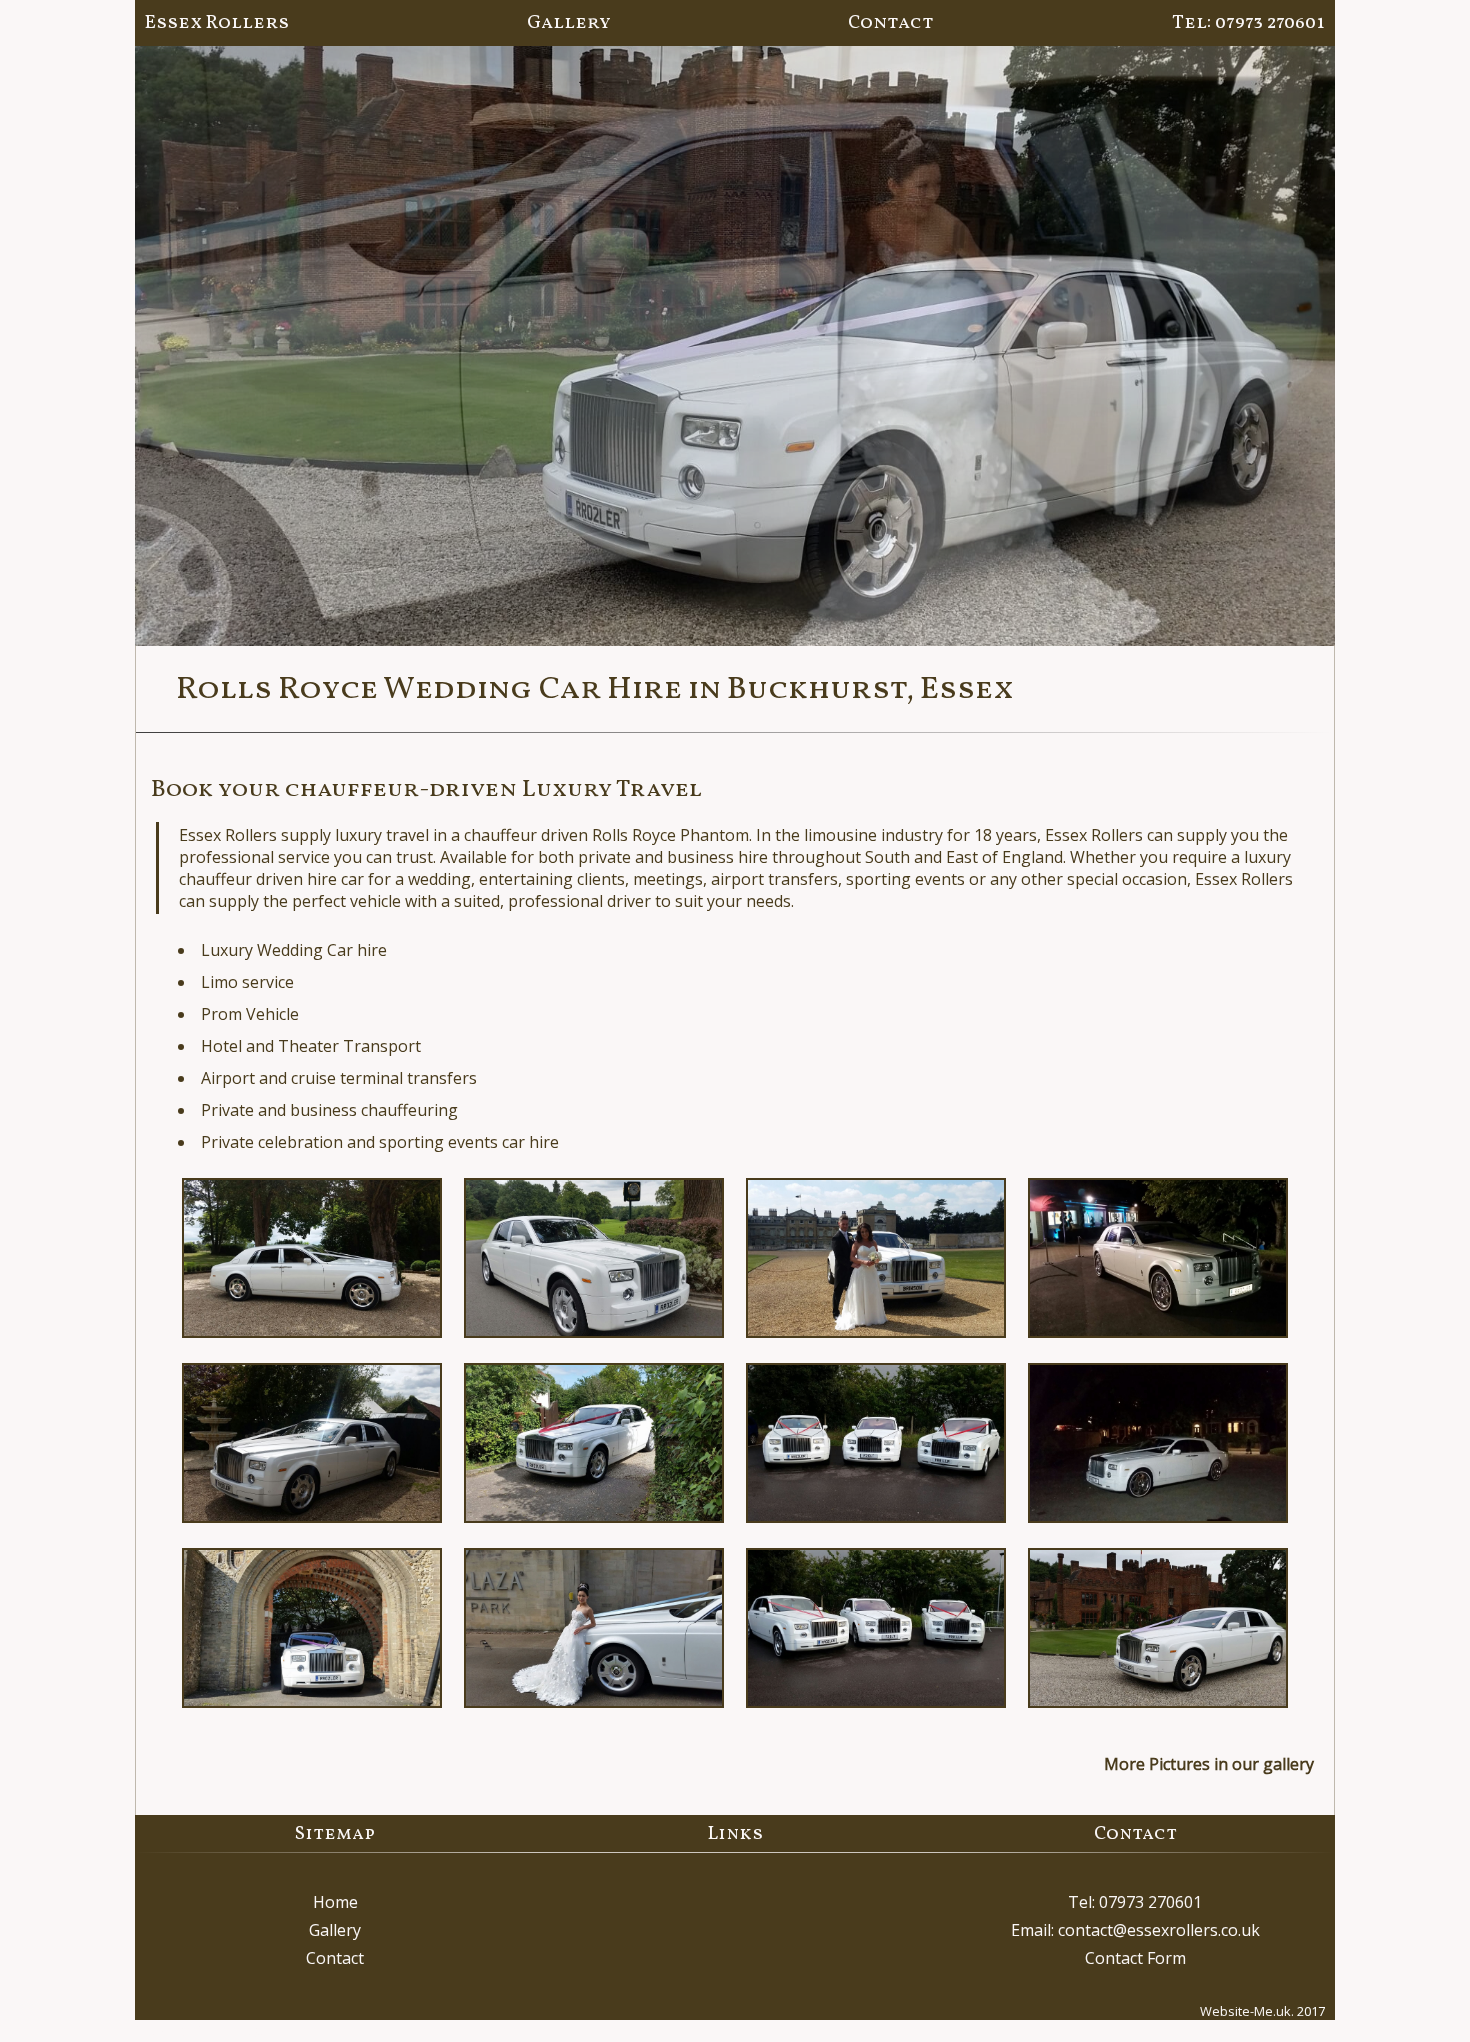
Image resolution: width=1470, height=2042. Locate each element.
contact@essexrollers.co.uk (1159, 1930)
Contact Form (1135, 1958)
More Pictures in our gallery (1209, 1764)
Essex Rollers (217, 23)
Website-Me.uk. (1247, 2011)
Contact (891, 23)
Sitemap (335, 1834)
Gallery (569, 23)
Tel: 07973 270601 (1248, 23)
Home (335, 1902)
